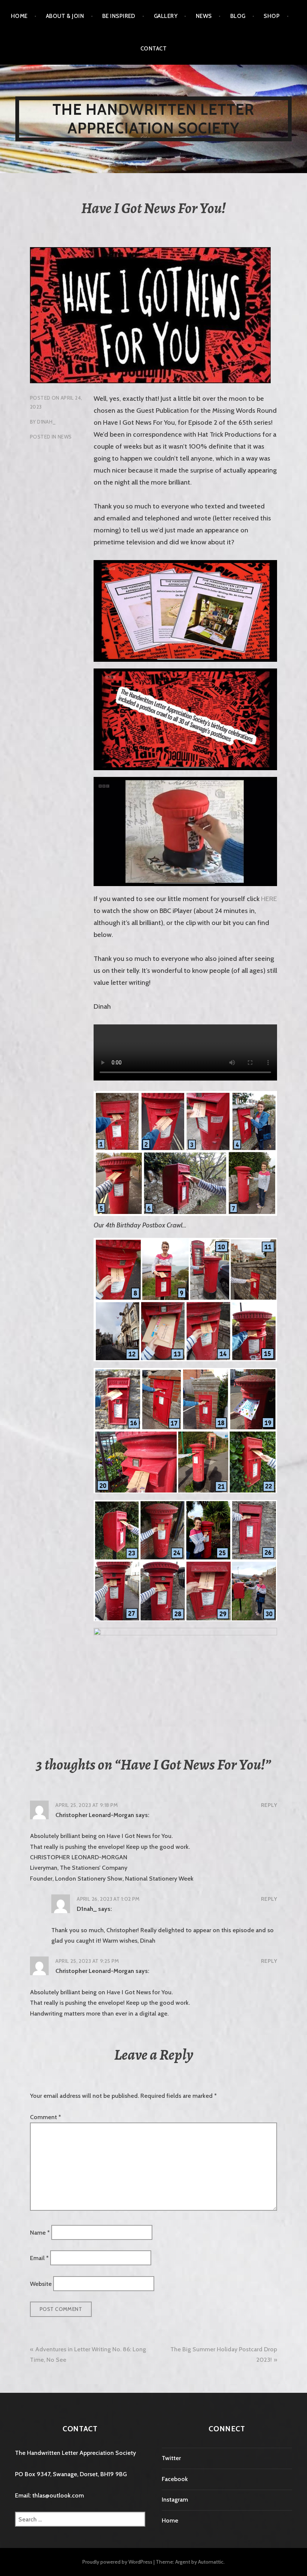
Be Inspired (119, 16)
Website (41, 2283)
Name (40, 2232)
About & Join (65, 16)
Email (39, 2258)
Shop (272, 16)
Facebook (175, 2479)
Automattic (211, 2562)
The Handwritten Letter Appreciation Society (153, 119)
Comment (45, 2117)
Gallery (166, 16)
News (204, 16)
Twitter (171, 2458)
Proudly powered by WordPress (117, 2562)
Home (19, 16)
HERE (269, 899)
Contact (153, 49)
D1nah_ (46, 422)
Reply (269, 1805)
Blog (238, 16)
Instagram (175, 2500)
